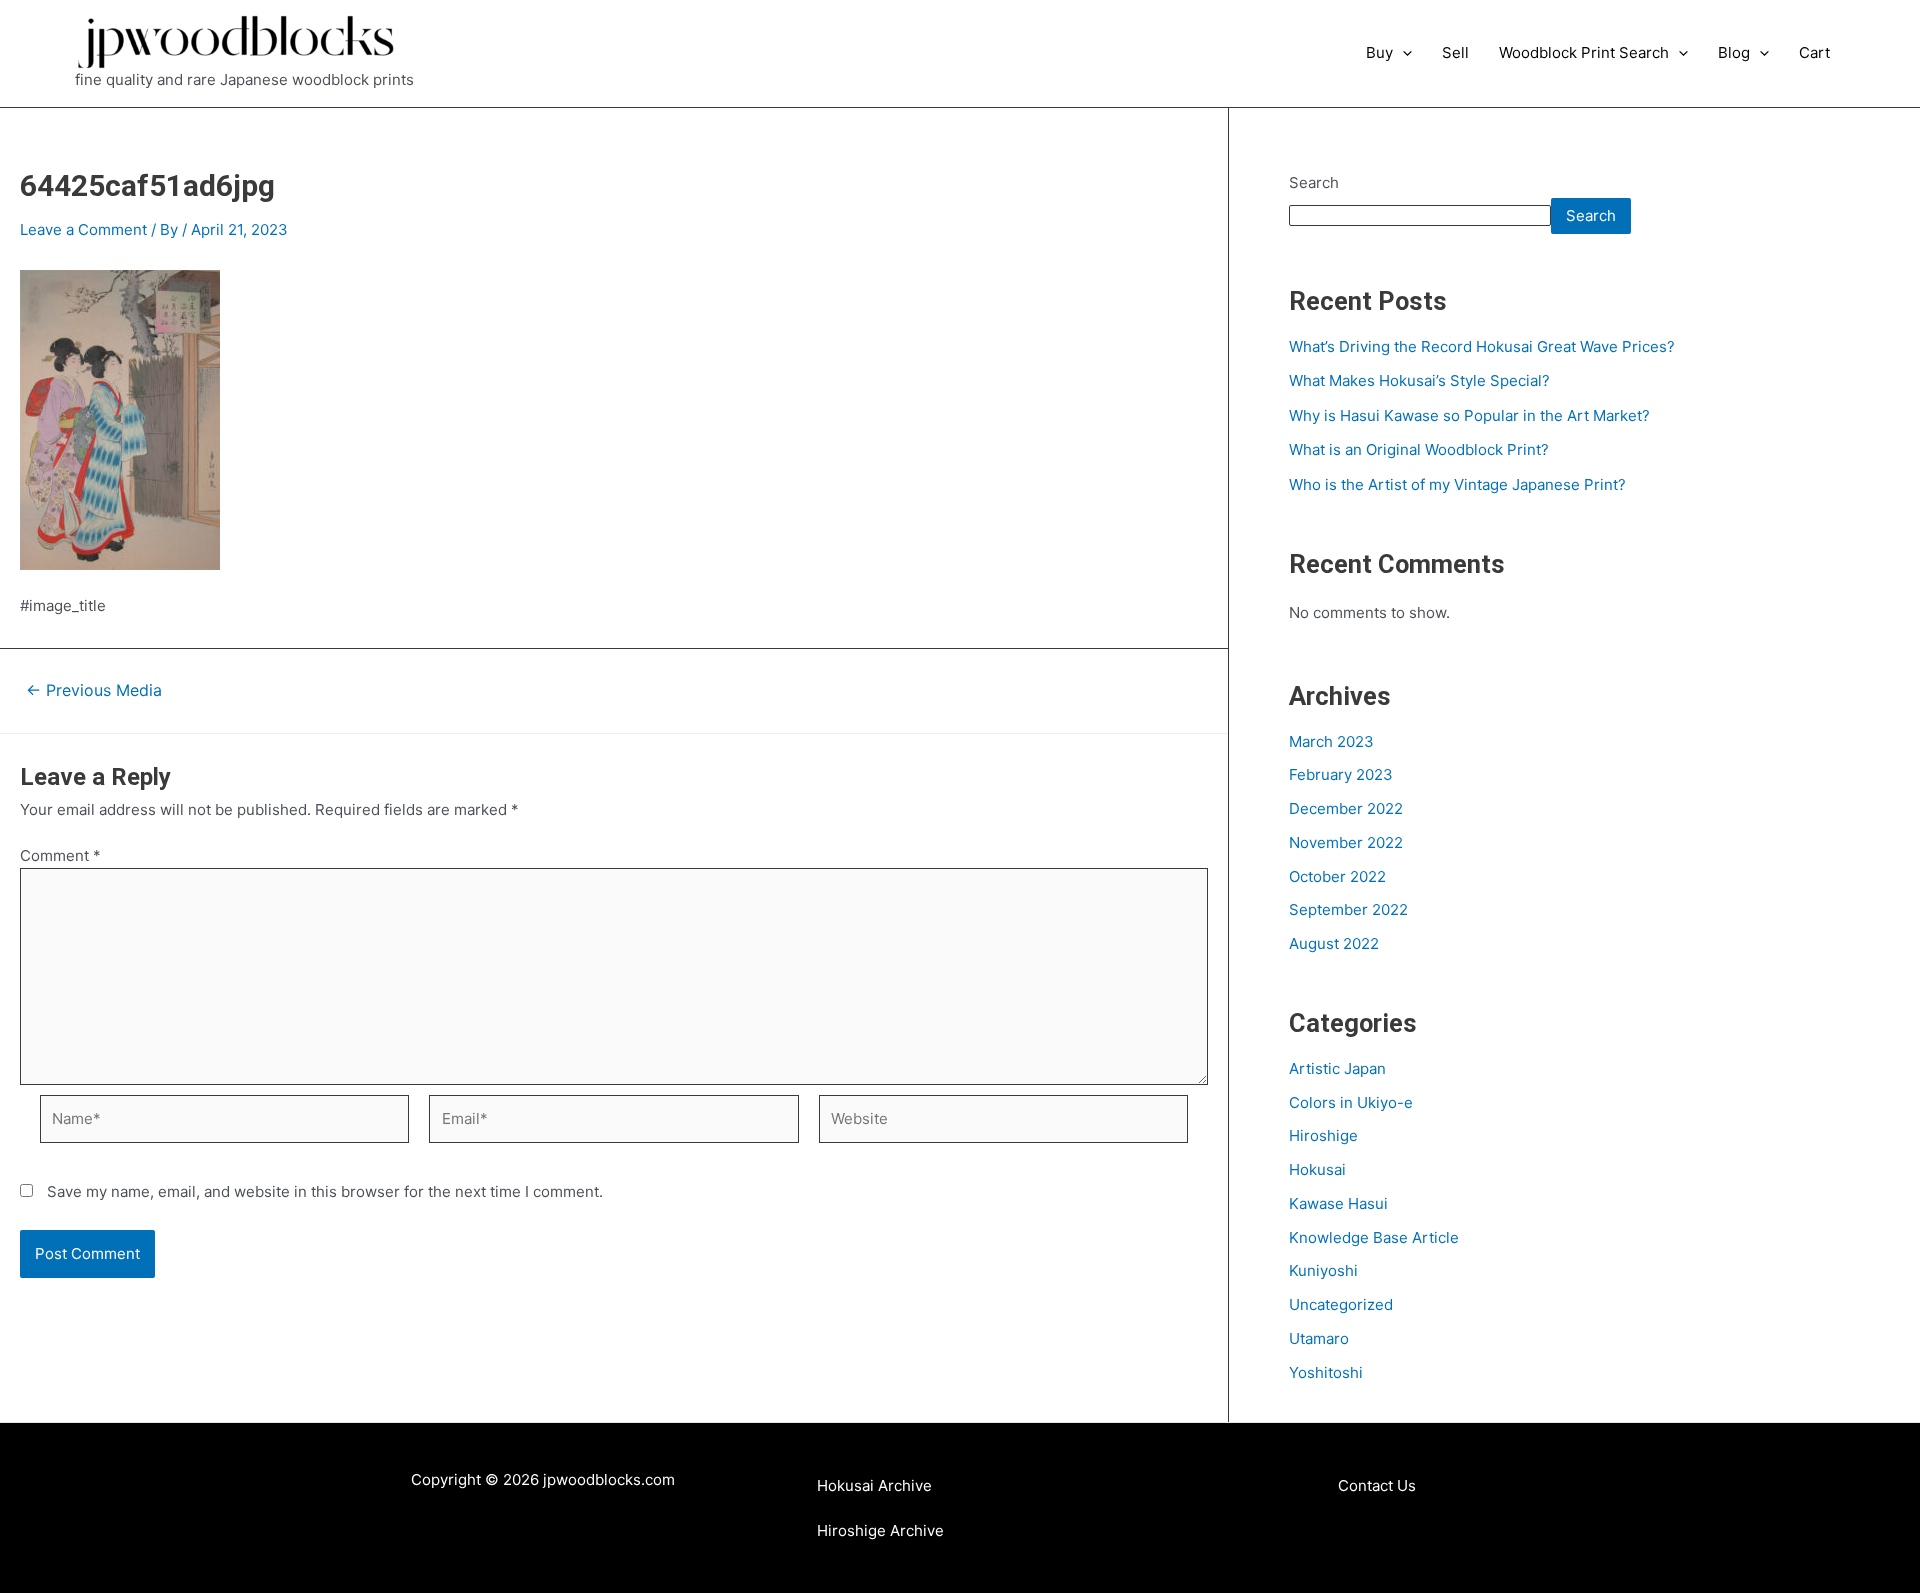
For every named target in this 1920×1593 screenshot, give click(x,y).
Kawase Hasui (1338, 1203)
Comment (60, 855)
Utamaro (1319, 1338)
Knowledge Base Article (1374, 1237)
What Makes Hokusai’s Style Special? (1419, 380)
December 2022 (1346, 808)
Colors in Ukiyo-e (1351, 1102)
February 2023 (1341, 774)
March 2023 (1331, 741)
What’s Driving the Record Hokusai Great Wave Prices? (1482, 346)
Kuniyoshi (1323, 1270)
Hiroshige (1323, 1135)
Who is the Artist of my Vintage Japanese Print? (1457, 484)
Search (1314, 182)
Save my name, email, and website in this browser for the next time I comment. (325, 1191)
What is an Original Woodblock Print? (1419, 449)
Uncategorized (1341, 1304)
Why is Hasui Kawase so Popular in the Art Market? (1469, 415)
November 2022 (1346, 842)
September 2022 (1348, 909)
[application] (1402, 53)
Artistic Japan (1337, 1068)
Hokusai (1317, 1169)
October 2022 (1337, 876)
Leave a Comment (83, 229)
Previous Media (94, 691)
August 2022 (1334, 943)
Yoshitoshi (1326, 1372)
